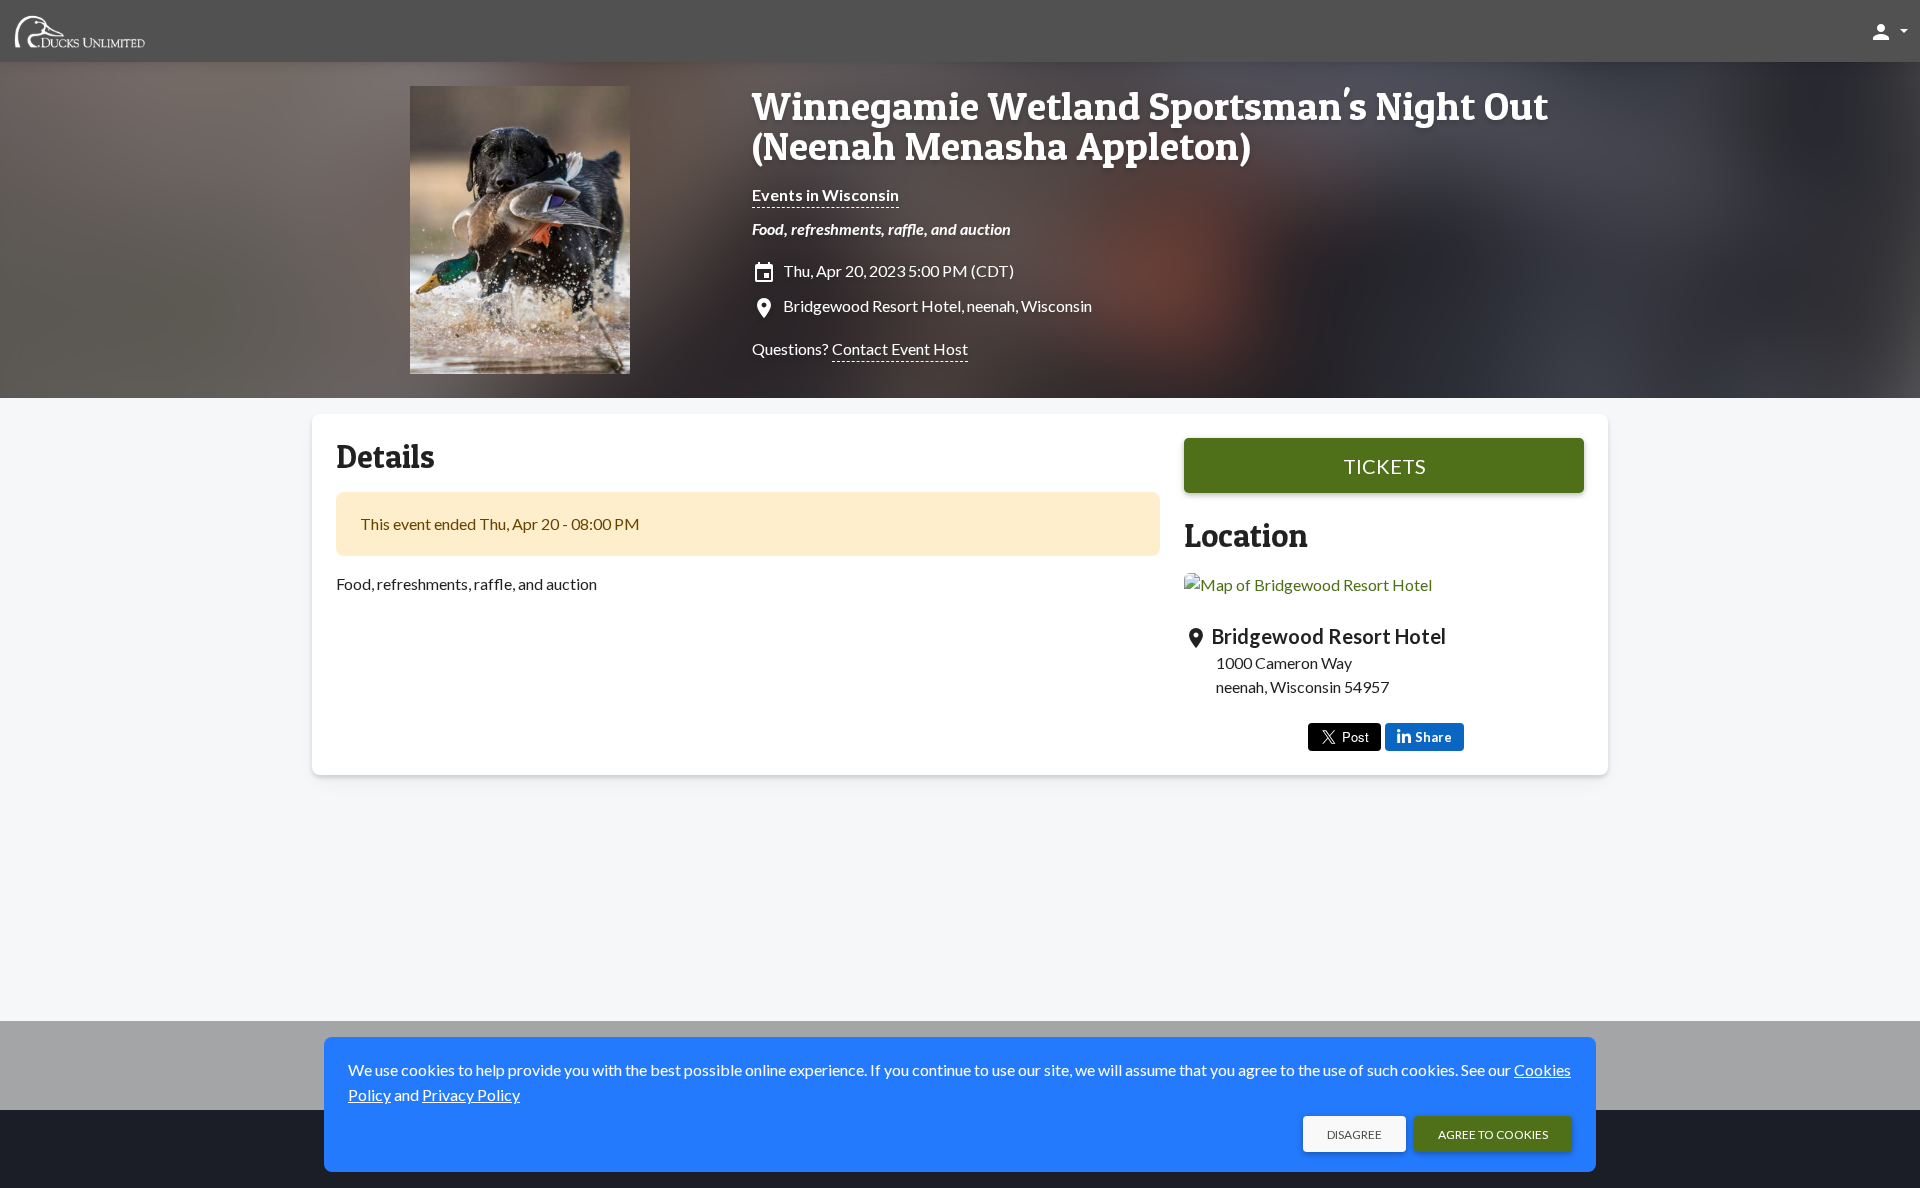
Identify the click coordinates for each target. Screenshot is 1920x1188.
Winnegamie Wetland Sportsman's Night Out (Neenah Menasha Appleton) (1150, 126)
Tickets (1384, 466)
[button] (1888, 31)
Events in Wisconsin (825, 194)
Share (1433, 737)
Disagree (1354, 1134)
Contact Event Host (900, 348)
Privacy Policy (471, 1094)
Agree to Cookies (1493, 1134)
